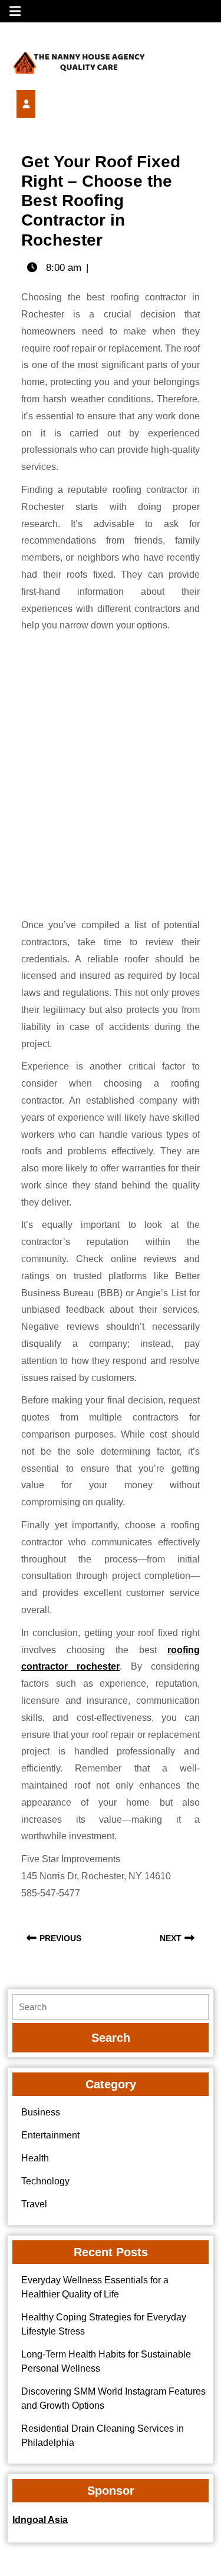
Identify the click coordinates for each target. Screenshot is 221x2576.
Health (35, 2158)
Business (41, 2112)
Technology (45, 2181)
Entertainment (50, 2135)
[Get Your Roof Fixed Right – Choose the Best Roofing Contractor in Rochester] (46, 104)
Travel (34, 2204)
